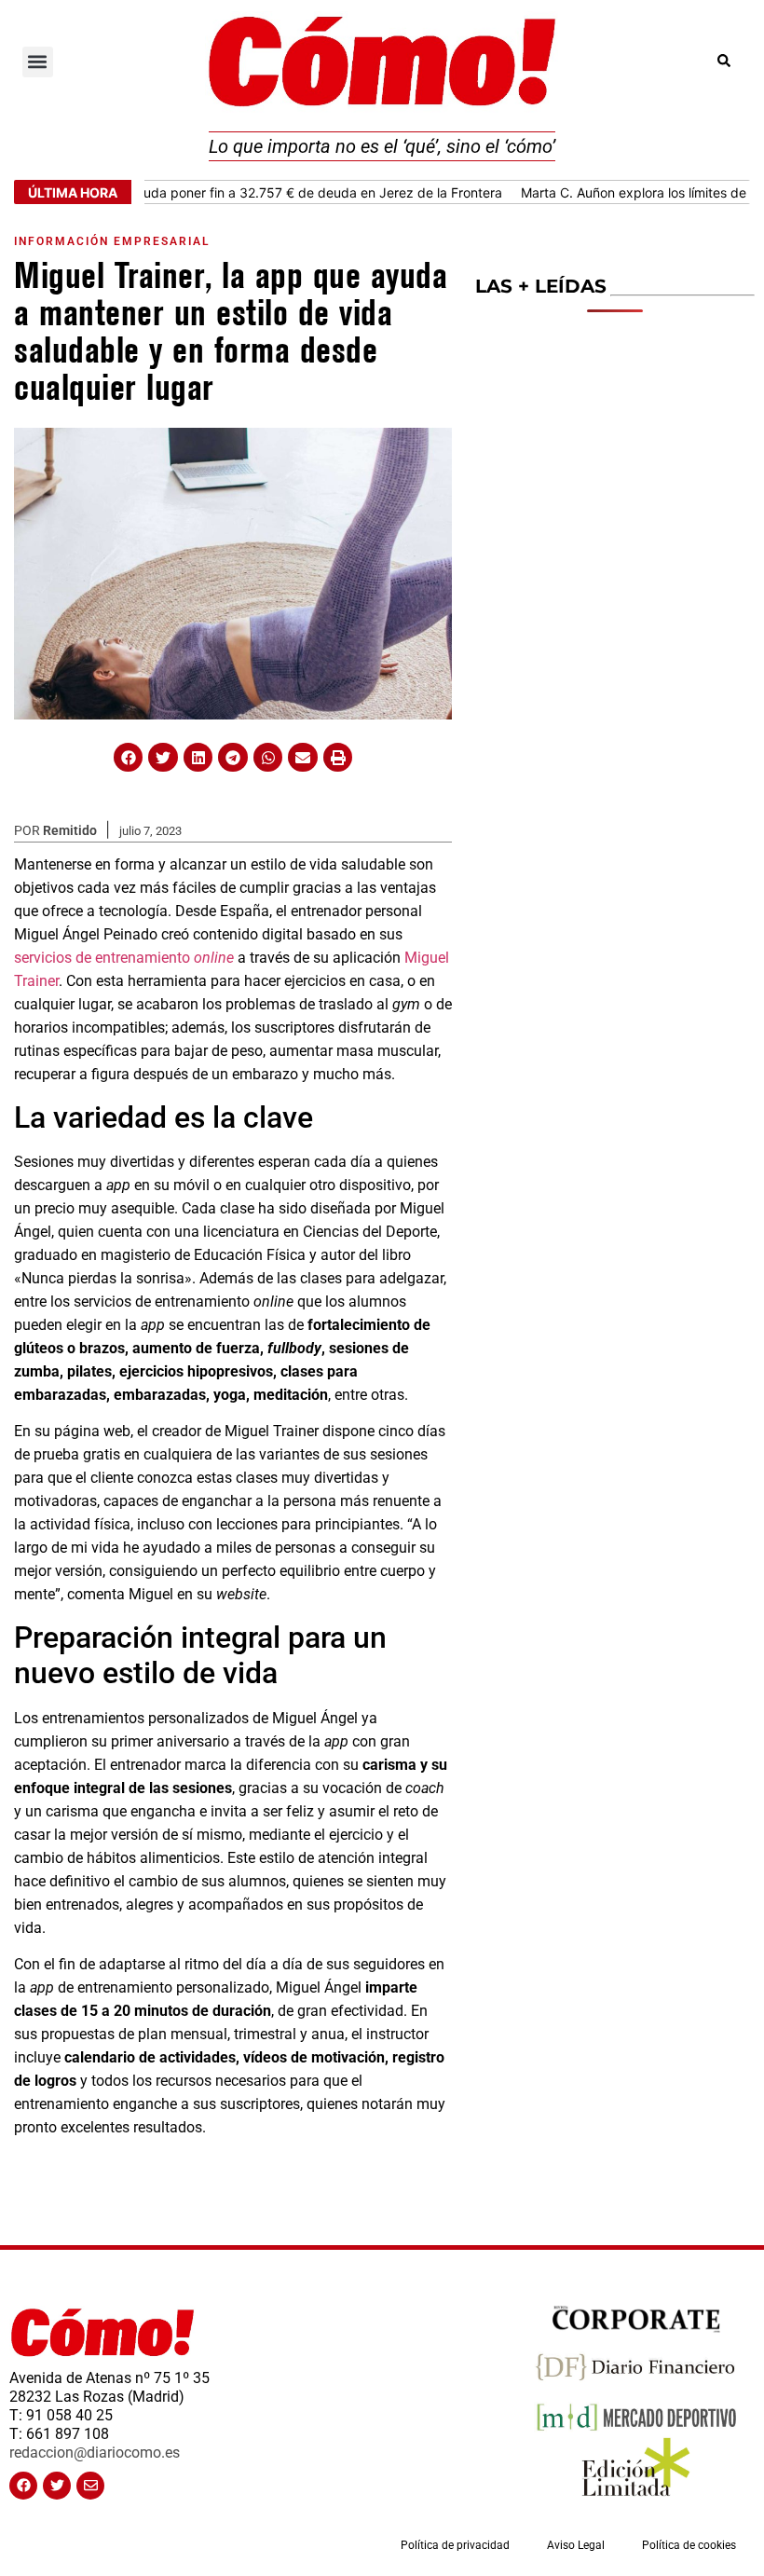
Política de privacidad (455, 2545)
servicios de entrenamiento (124, 958)
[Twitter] (57, 2486)
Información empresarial (112, 241)
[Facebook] (23, 2486)
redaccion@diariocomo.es (95, 2453)
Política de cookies (689, 2545)
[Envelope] (90, 2486)
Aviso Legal (576, 2545)
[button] (38, 62)
